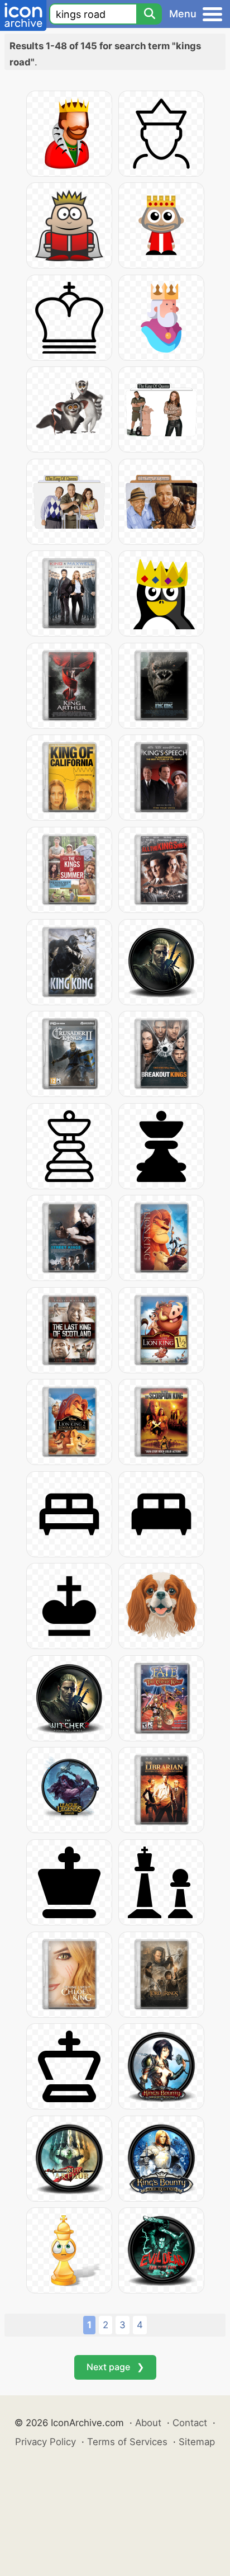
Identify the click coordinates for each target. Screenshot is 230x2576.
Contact (190, 2423)
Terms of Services (127, 2442)
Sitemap (197, 2442)
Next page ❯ (115, 2367)
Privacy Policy (45, 2442)
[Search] (149, 14)
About (148, 2423)
